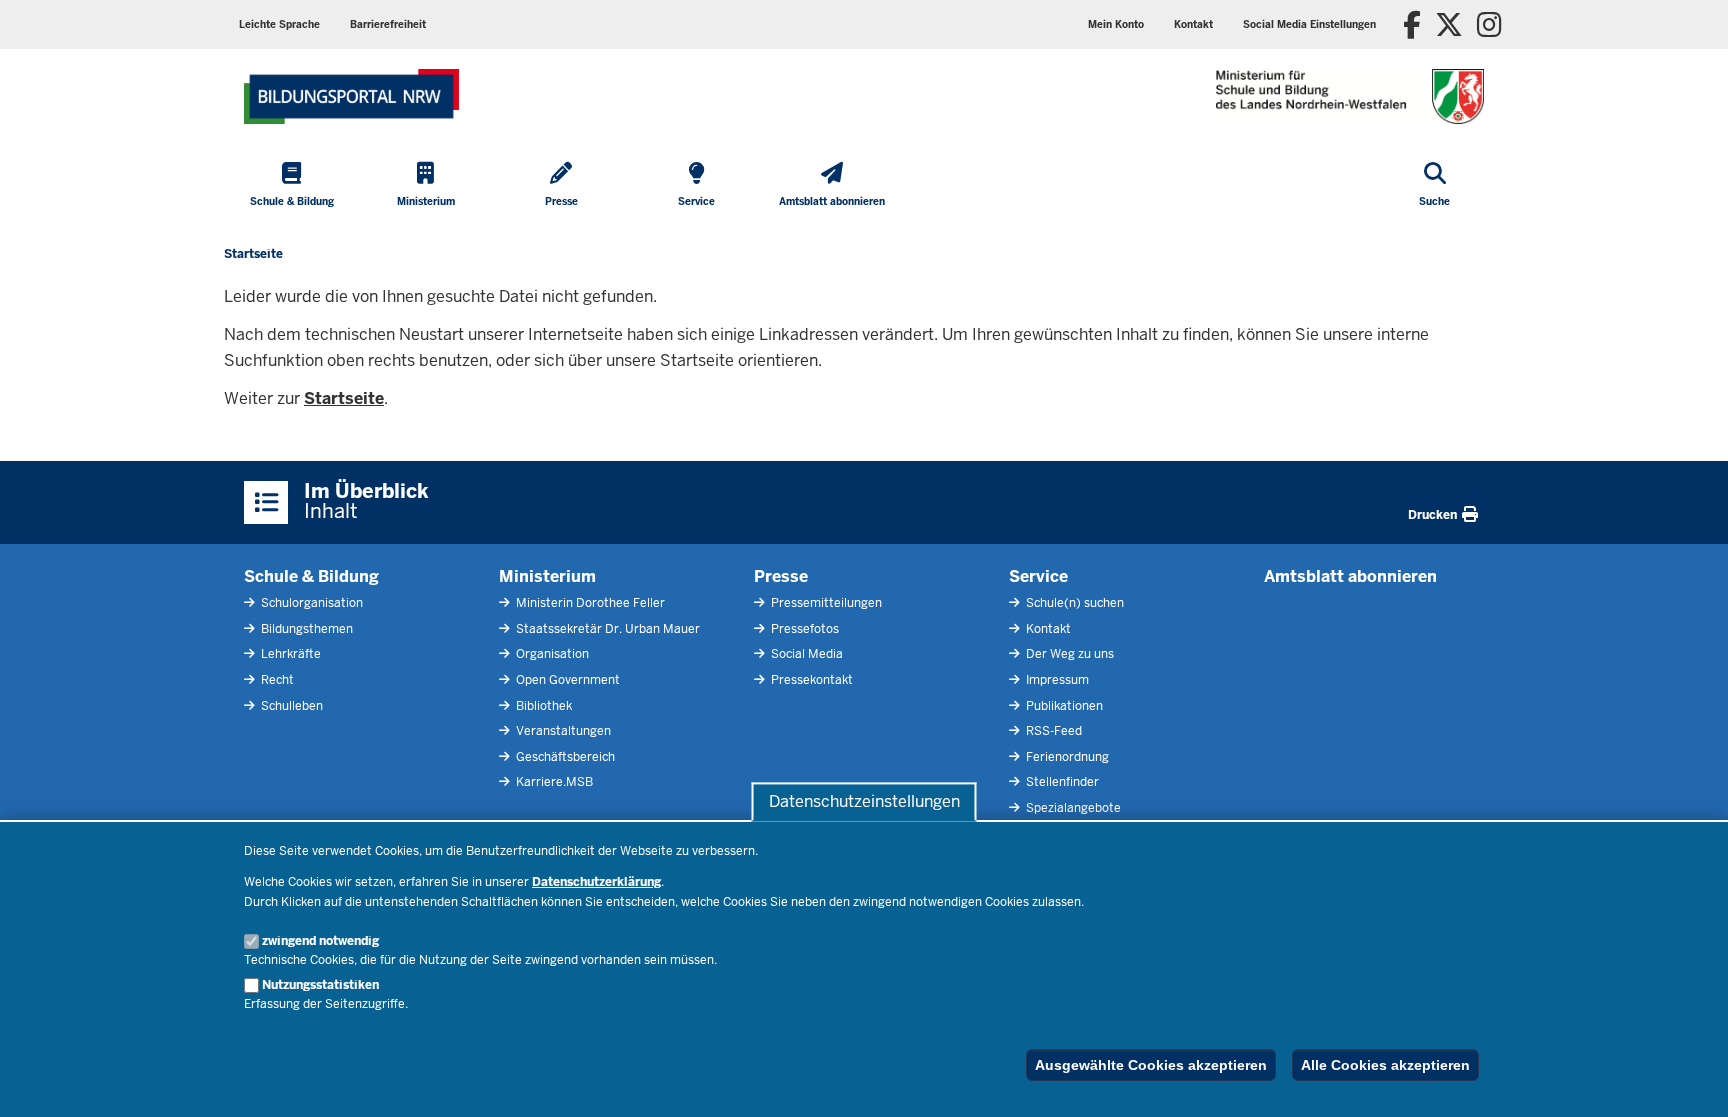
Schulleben (290, 706)
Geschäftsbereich (564, 757)
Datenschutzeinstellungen (864, 801)
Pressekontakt (810, 680)
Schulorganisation (310, 603)
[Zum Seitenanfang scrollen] (1688, 1080)
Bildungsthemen (305, 629)
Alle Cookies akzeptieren (1385, 1065)
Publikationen (1063, 706)
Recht (276, 680)
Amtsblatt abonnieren (1350, 576)
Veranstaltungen (562, 731)
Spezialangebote (1072, 808)
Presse (781, 576)
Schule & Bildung (311, 576)
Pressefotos (803, 629)
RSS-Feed (1052, 731)
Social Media (805, 654)
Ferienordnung (1066, 757)
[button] (1309, 24)
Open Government (566, 680)
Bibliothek (542, 706)
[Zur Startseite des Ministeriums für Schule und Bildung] (351, 96)
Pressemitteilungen (825, 603)
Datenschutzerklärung (596, 882)
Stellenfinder (1061, 782)
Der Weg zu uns (1068, 654)
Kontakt (1047, 629)
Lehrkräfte (289, 654)
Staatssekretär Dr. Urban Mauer (606, 629)
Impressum (1056, 680)
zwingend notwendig (320, 941)
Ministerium (547, 576)
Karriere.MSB (553, 782)
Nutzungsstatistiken (320, 985)
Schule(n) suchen (1073, 603)
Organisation (551, 654)
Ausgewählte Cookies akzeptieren (1151, 1065)
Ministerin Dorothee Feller (589, 603)
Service (1038, 576)
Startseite (344, 398)
